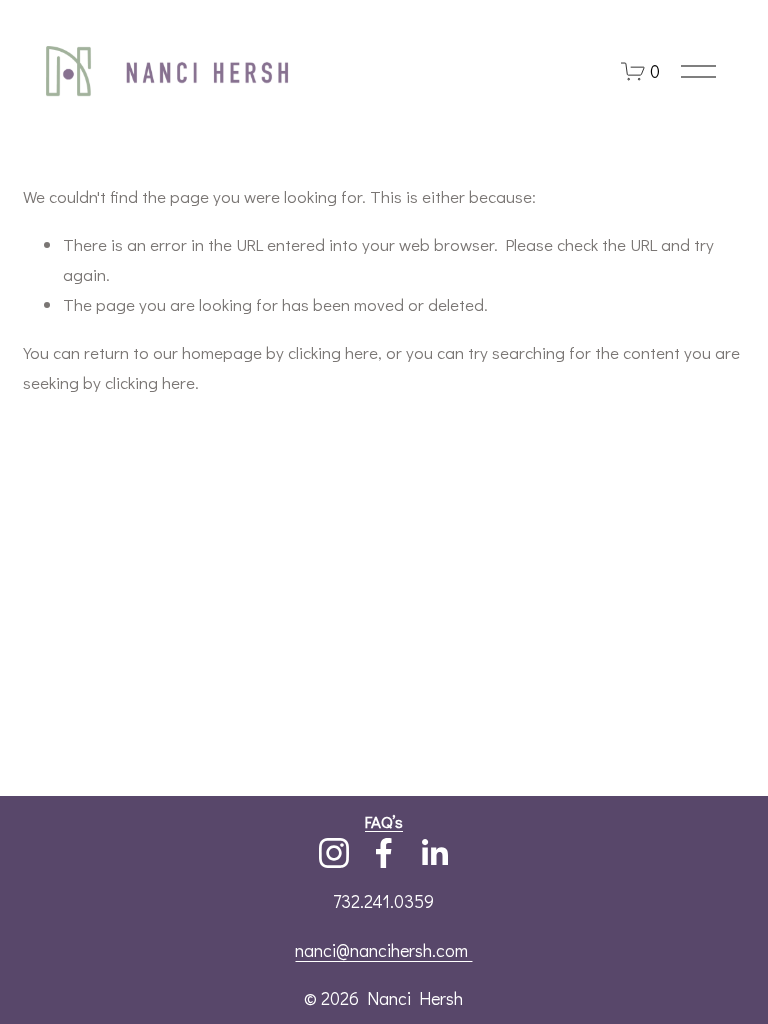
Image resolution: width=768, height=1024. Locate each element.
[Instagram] (334, 853)
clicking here (333, 352)
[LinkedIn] (434, 853)
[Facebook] (384, 853)
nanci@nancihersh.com (383, 950)
